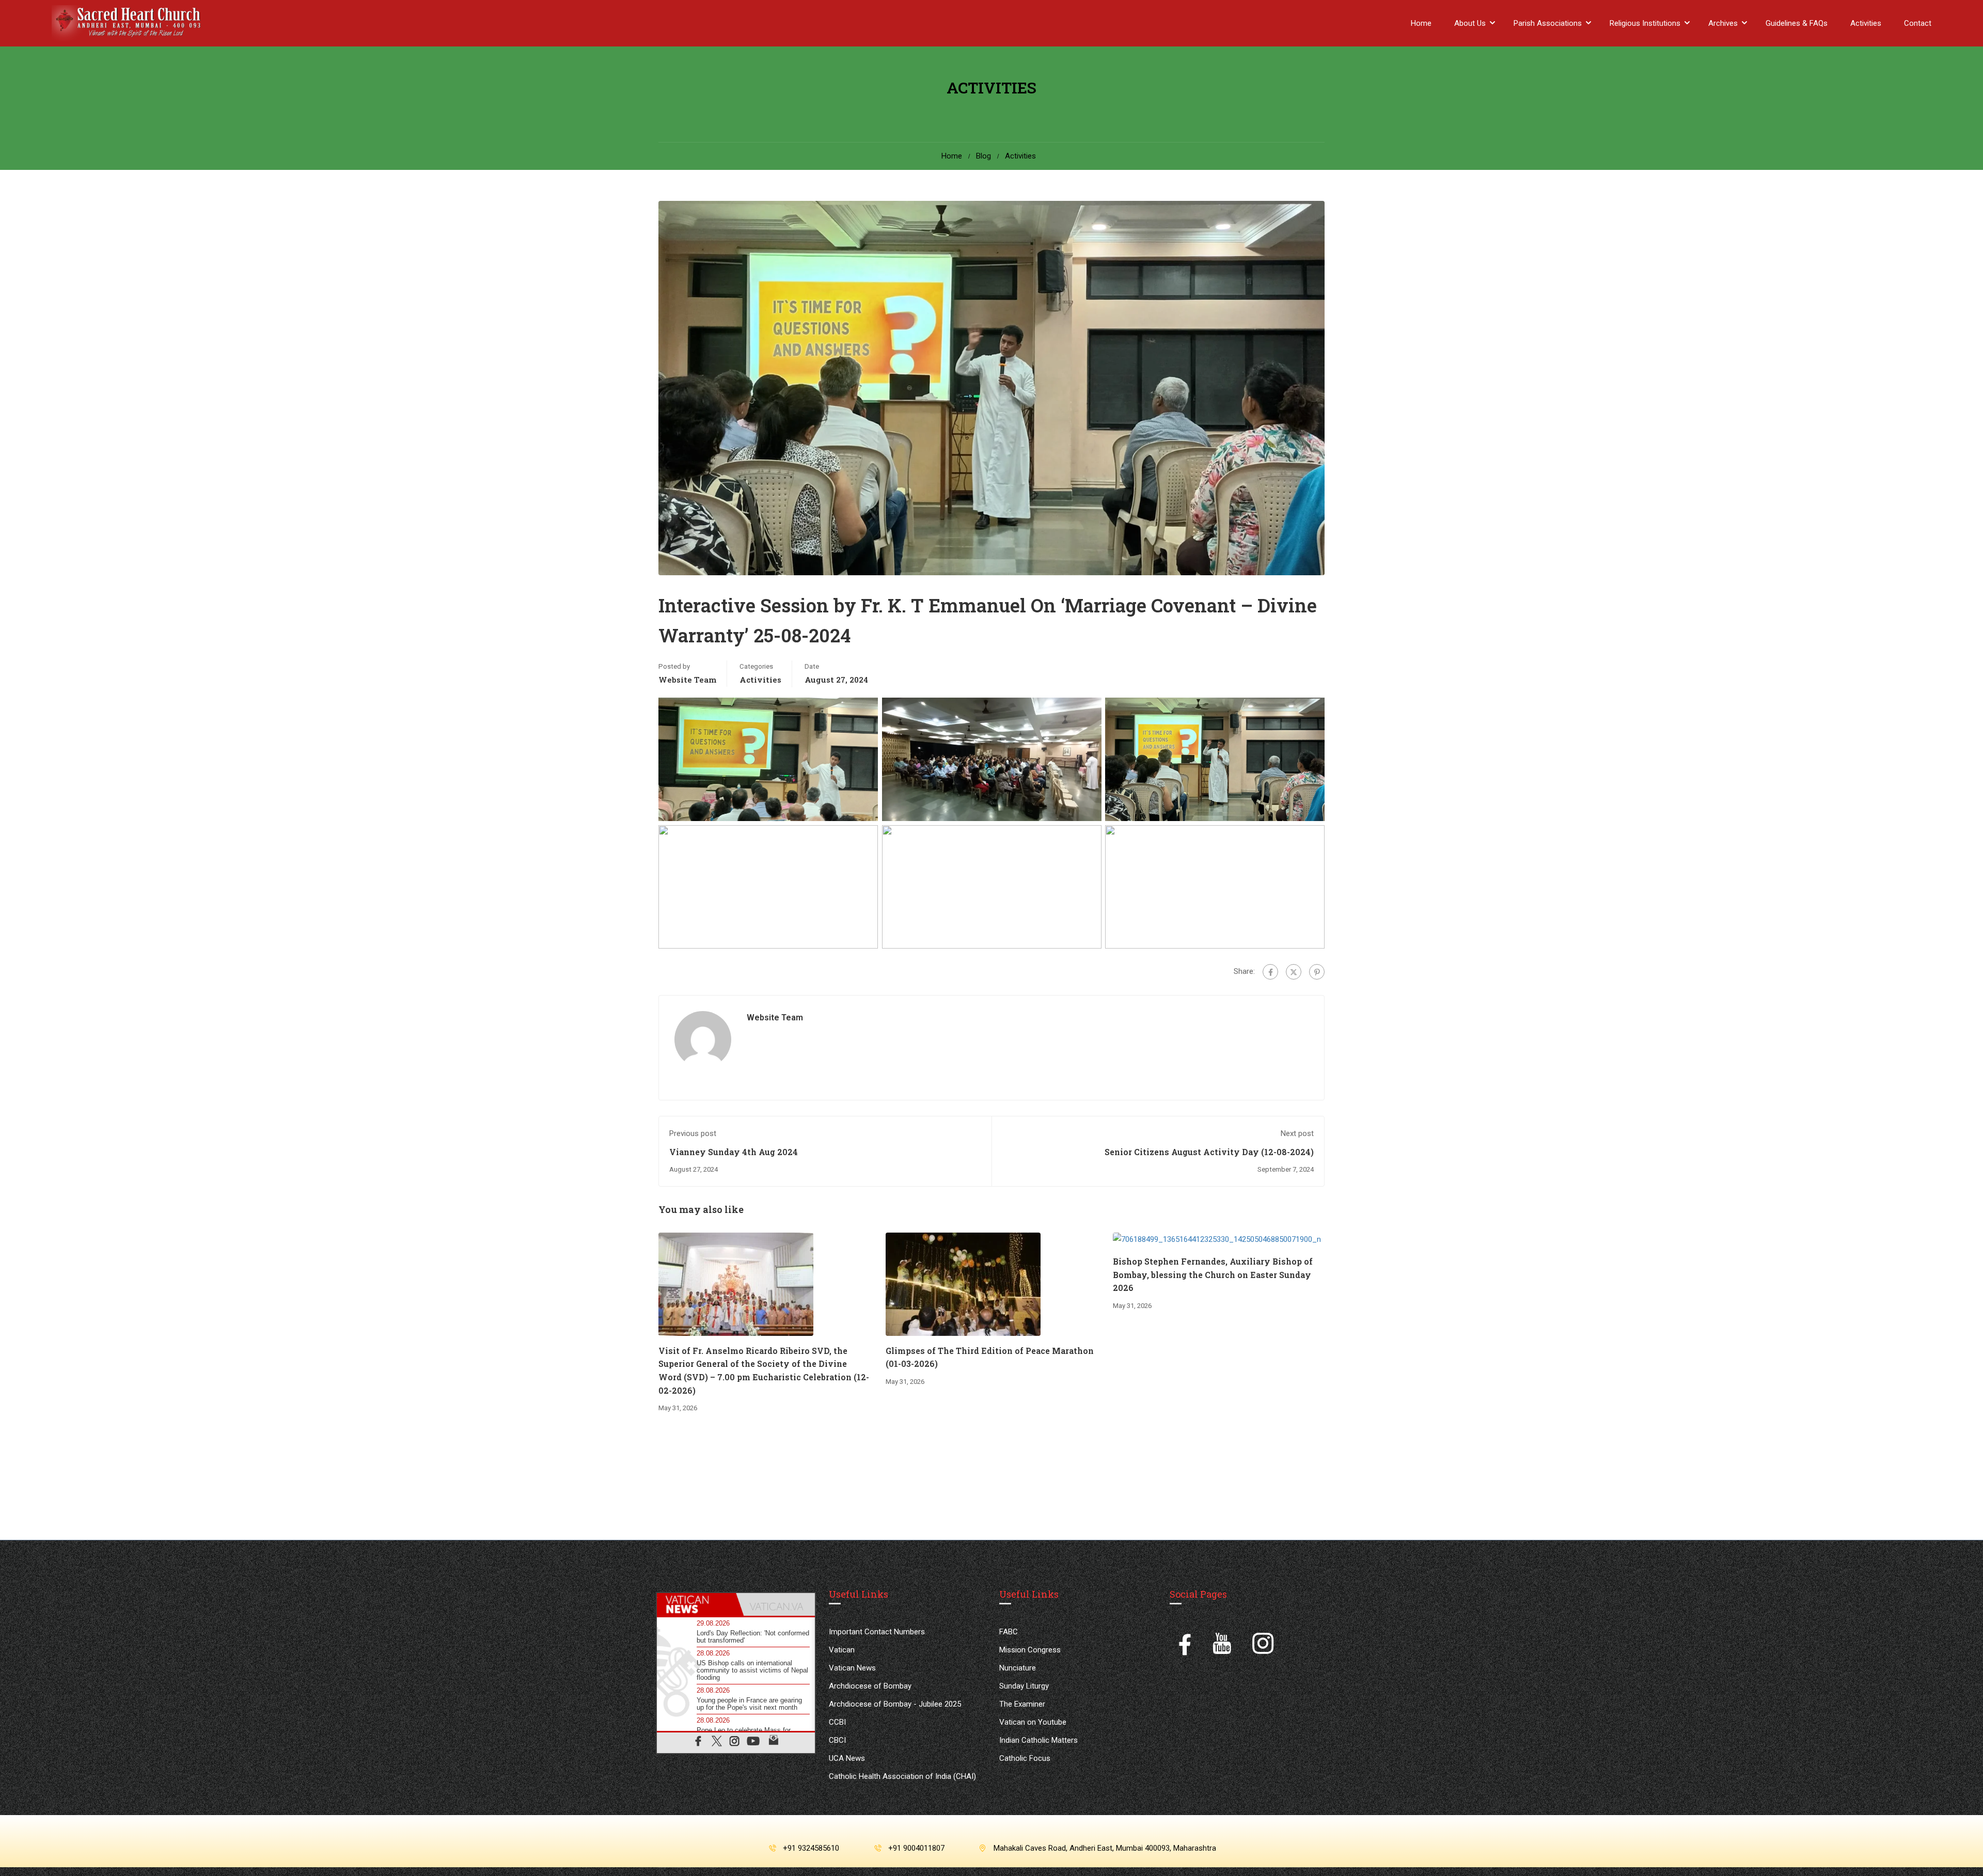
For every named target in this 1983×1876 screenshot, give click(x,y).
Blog (983, 156)
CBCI (837, 1740)
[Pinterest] (1317, 972)
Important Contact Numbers (877, 1632)
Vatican (842, 1650)
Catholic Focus (1025, 1758)
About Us (1470, 23)
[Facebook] (1270, 972)
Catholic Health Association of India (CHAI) (902, 1776)
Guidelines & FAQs (1797, 23)
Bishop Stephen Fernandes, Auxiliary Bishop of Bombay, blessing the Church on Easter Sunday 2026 (1213, 1274)
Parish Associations (1548, 23)
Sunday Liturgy (1024, 1686)
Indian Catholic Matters (1038, 1740)
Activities (1866, 23)
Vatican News (852, 1668)
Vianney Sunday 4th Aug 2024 (734, 1152)
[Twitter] (1294, 972)
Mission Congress (1030, 1650)
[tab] (696, 1604)
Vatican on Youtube (1033, 1722)
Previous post (693, 1133)
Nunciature (1018, 1668)
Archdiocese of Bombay (870, 1686)
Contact (1918, 23)
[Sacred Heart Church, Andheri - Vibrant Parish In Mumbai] (129, 23)
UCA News (847, 1758)
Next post (1297, 1133)
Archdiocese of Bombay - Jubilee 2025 (895, 1704)
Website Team (687, 680)
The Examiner (1022, 1704)
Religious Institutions (1645, 23)
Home (1421, 23)
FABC (1009, 1632)
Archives (1723, 23)
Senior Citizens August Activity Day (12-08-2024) (1209, 1152)
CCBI (837, 1722)
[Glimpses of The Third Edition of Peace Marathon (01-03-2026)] (963, 1284)
